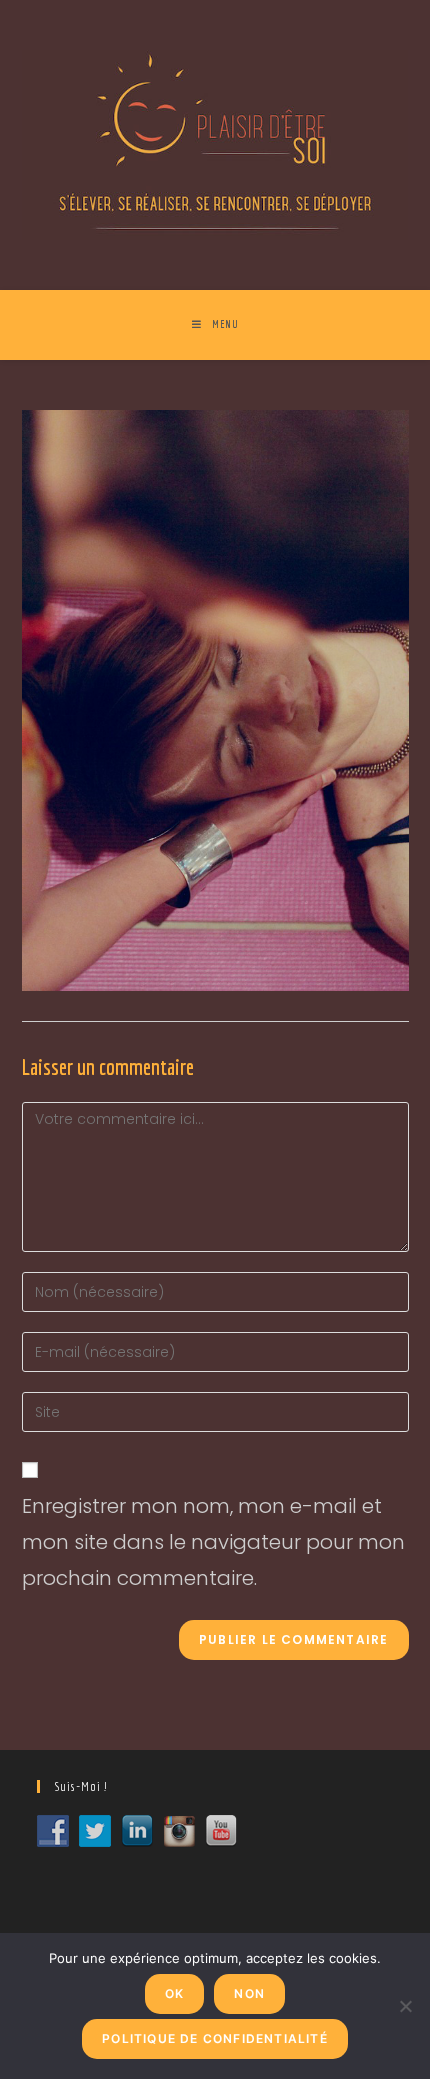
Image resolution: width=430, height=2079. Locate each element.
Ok (174, 1993)
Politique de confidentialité (215, 2038)
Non (249, 1993)
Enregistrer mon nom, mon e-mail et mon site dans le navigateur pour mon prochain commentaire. (213, 1542)
